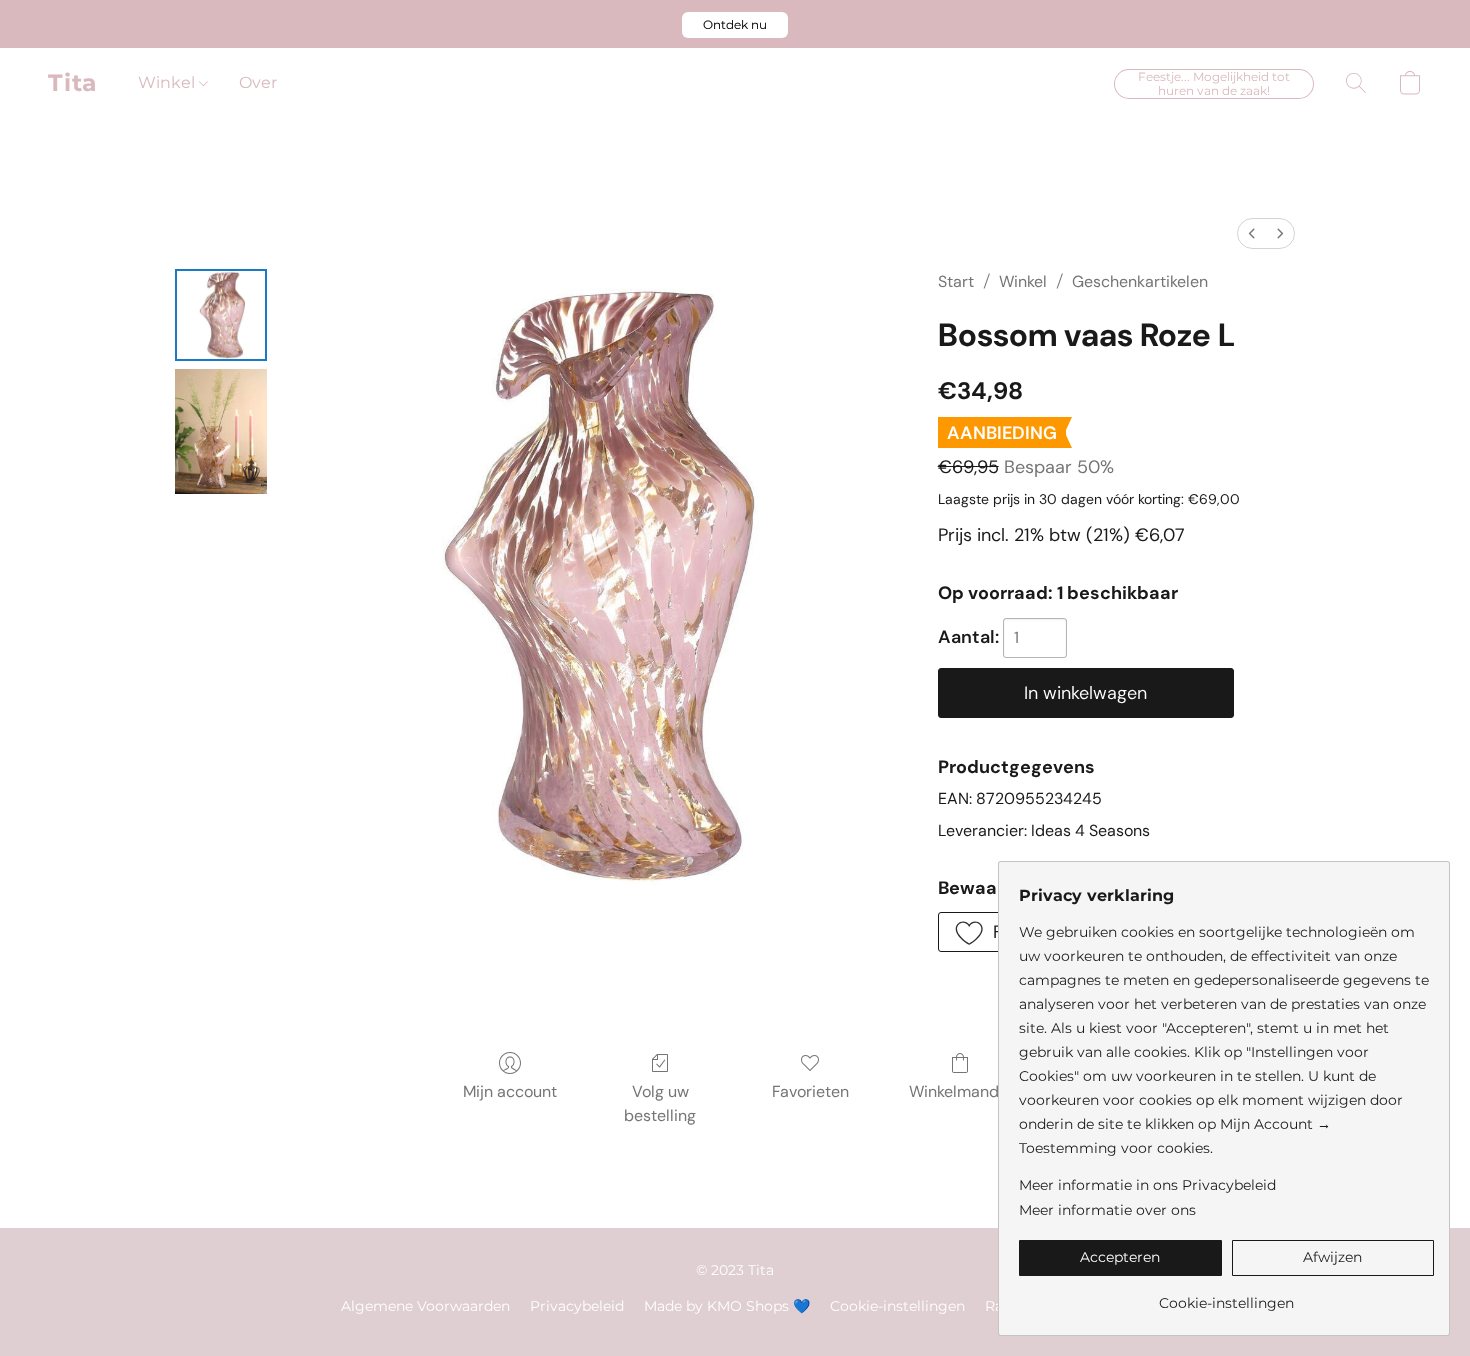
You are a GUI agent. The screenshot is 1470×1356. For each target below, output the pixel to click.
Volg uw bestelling (660, 1103)
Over (258, 82)
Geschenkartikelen (1140, 281)
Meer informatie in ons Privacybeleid (1147, 1185)
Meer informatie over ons (1107, 1210)
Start (956, 281)
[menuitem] (1252, 233)
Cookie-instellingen (897, 1306)
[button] (735, 25)
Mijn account (510, 1091)
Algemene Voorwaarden (425, 1306)
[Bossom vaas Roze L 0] (221, 315)
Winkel (168, 82)
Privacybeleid (577, 1306)
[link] (1226, 1295)
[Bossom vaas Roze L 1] (221, 431)
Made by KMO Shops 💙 (727, 1306)
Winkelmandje (960, 1091)
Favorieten (810, 1091)
